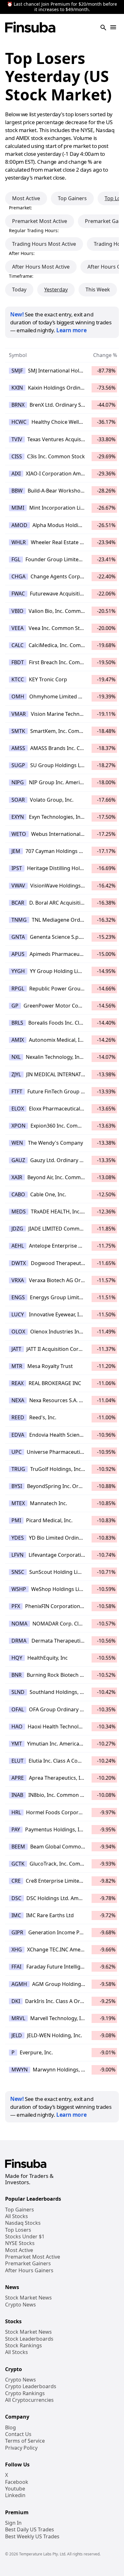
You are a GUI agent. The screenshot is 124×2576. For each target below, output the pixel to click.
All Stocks (17, 2216)
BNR (17, 1675)
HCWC (19, 422)
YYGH (18, 971)
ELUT (17, 1761)
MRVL (18, 2018)
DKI (16, 2001)
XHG (17, 1949)
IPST (17, 868)
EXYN (18, 817)
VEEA (17, 628)
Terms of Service (25, 2441)
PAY (16, 1829)
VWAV (18, 886)
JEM (16, 851)
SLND (18, 1692)
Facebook (17, 2482)
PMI (16, 1520)
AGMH (19, 1984)
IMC (16, 1915)
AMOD (19, 525)
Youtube (15, 2489)
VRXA (18, 1280)
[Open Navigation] (113, 28)
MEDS (19, 1212)
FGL (16, 559)
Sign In (13, 2523)
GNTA (18, 937)
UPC (17, 1452)
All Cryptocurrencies (29, 2400)
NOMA (19, 1624)
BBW (17, 491)
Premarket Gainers (28, 2264)
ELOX (18, 1109)
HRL (16, 1812)
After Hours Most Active (41, 267)
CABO (18, 1194)
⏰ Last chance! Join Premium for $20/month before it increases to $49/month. (62, 7)
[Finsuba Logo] (30, 28)
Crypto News (21, 2305)
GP (15, 1006)
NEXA (18, 1400)
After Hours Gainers (29, 2271)
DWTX (19, 1263)
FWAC (18, 594)
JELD (17, 2035)
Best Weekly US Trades (32, 2537)
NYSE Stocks (20, 2243)
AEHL (18, 1246)
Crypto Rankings (25, 2393)
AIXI (16, 474)
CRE (16, 1881)
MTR (17, 1366)
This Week (98, 289)
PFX (16, 1606)
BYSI (17, 1486)
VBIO (17, 611)
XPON (18, 1126)
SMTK (18, 731)
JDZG (17, 1229)
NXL (16, 1057)
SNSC (18, 1572)
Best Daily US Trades (30, 2530)
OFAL (18, 1709)
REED (18, 1417)
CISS (17, 456)
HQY (17, 1658)
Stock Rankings (24, 2346)
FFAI (16, 1967)
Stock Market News (28, 2298)
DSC (16, 1898)
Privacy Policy (21, 2448)
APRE (18, 1778)
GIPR (17, 1932)
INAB (17, 1795)
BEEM (18, 1847)
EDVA (18, 1435)
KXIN (17, 388)
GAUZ (18, 1160)
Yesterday (56, 289)
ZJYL (16, 1074)
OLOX (18, 1332)
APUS (18, 954)
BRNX (18, 405)
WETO (19, 834)
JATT (16, 1349)
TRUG (18, 1469)
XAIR (17, 1177)
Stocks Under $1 (25, 2237)
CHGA (18, 576)
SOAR (18, 800)
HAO (17, 1727)
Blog (10, 2428)
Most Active (26, 198)
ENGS (18, 1297)
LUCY (18, 1314)
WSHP (19, 1589)
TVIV (17, 439)
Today (19, 289)
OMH (18, 696)
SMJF (17, 371)
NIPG (18, 782)
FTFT (17, 1091)
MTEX (18, 1503)
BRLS (17, 1023)
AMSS (18, 748)
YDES (18, 1538)
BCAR (18, 903)
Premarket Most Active (40, 221)
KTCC (18, 679)
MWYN (20, 2070)
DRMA (19, 1641)
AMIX (18, 1040)
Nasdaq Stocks (23, 2223)
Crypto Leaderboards (31, 2386)
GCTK (18, 1864)
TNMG (19, 920)
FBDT (18, 662)
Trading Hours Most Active (44, 244)
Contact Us (18, 2434)
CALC (17, 645)
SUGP (18, 765)
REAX (17, 1383)
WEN (17, 1143)
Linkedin (15, 2495)
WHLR (19, 542)
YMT (17, 1744)
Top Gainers (72, 198)
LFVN (17, 1555)
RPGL (18, 989)
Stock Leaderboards (29, 2339)
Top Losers (18, 2230)
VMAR (19, 714)
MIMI (18, 508)
